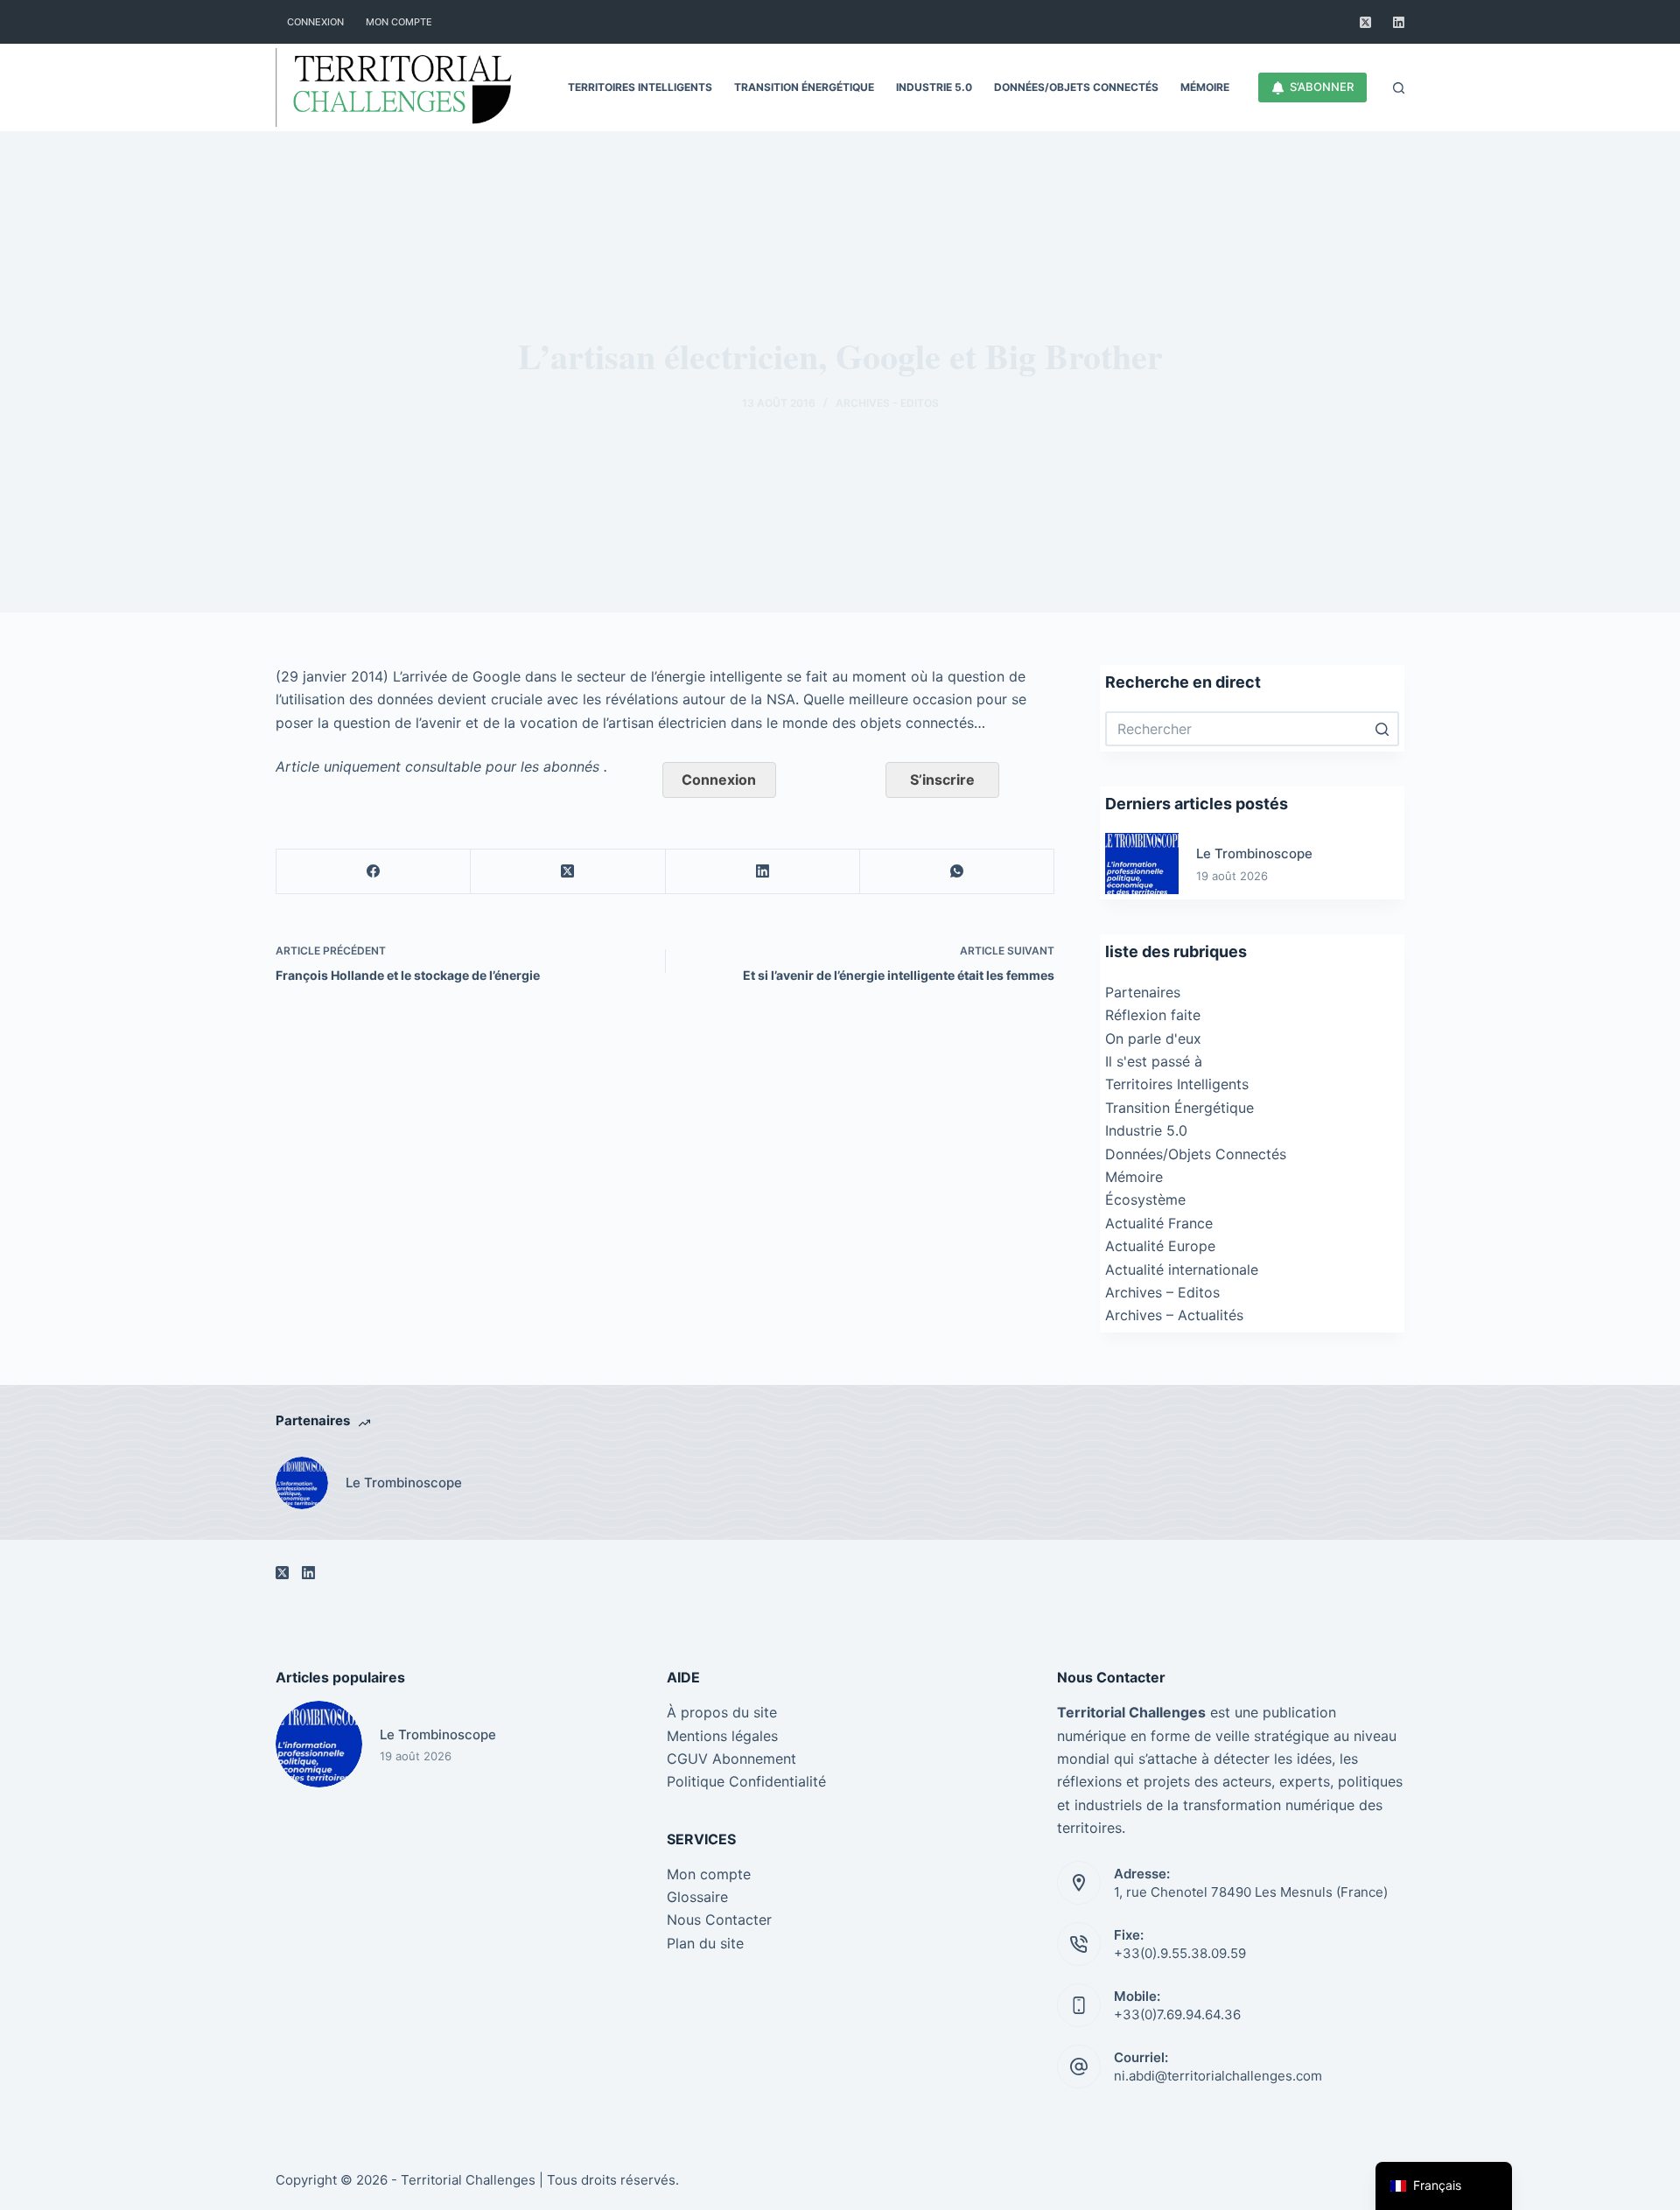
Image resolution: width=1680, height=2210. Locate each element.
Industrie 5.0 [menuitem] (934, 87)
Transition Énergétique (1179, 1108)
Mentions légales (722, 1736)
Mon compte (709, 1874)
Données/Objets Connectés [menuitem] (1076, 87)
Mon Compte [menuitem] (399, 22)
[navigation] (1444, 2186)
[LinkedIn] (1399, 22)
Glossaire (697, 1897)
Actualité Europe (1160, 1246)
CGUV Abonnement (731, 1759)
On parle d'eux (1153, 1039)
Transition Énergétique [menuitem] (804, 87)
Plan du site (705, 1943)
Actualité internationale (1182, 1269)
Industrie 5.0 (1146, 1130)
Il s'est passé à (1154, 1061)
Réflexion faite (1153, 1015)
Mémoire (1134, 1177)
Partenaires (1143, 992)
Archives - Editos (887, 403)
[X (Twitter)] (1365, 22)
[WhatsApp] (957, 872)
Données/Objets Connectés (1196, 1154)
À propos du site (722, 1712)
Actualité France (1159, 1223)
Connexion (719, 780)
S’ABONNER (1322, 87)
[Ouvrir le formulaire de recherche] (1399, 88)
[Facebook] (374, 872)
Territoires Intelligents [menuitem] (640, 87)
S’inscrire (942, 780)
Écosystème (1145, 1199)
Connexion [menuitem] (315, 22)
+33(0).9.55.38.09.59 (1180, 1953)
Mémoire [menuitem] (1205, 87)
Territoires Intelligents (1177, 1084)
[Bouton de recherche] (1382, 729)
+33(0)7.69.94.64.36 (1177, 2014)
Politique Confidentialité (746, 1781)
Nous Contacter (719, 1920)
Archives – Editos (1162, 1292)
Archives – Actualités (1174, 1315)
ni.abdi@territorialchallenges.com (1218, 2076)
